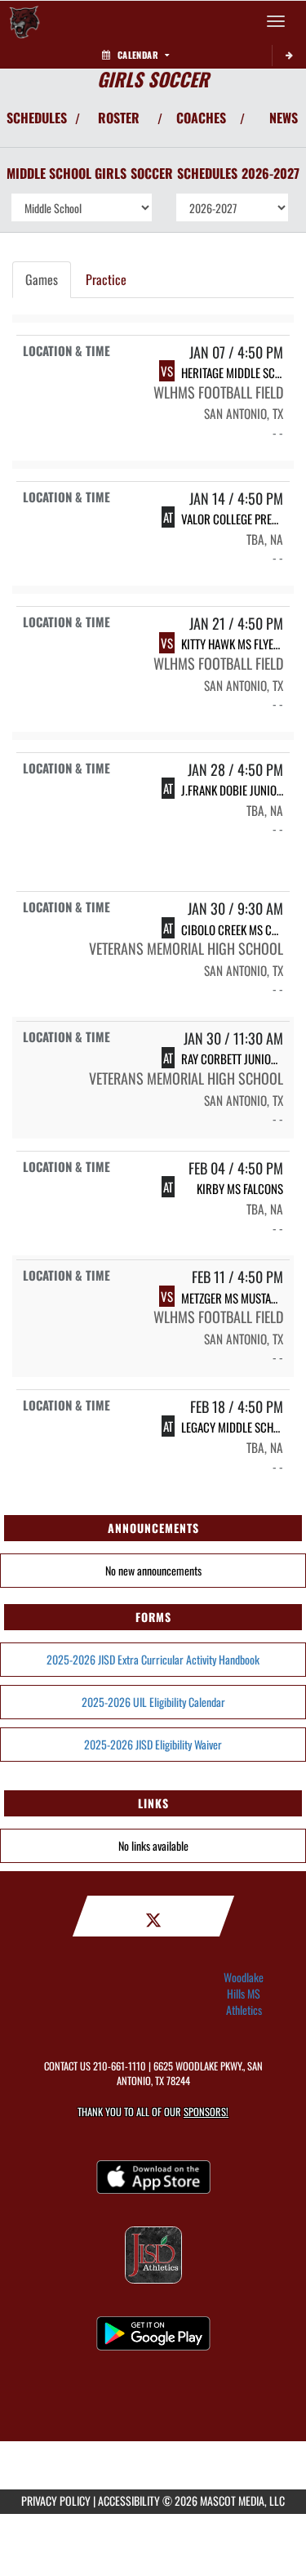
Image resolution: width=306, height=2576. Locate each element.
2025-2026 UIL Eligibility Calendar (153, 1702)
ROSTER (119, 118)
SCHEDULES (37, 118)
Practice (106, 279)
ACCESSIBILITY (129, 2500)
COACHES (201, 118)
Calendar (138, 55)
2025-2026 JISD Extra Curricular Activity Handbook (153, 1659)
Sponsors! (206, 2112)
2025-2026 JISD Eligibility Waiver (153, 1744)
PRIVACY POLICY (56, 2500)
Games (42, 279)
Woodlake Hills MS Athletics (244, 1994)
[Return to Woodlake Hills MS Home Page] (24, 21)
